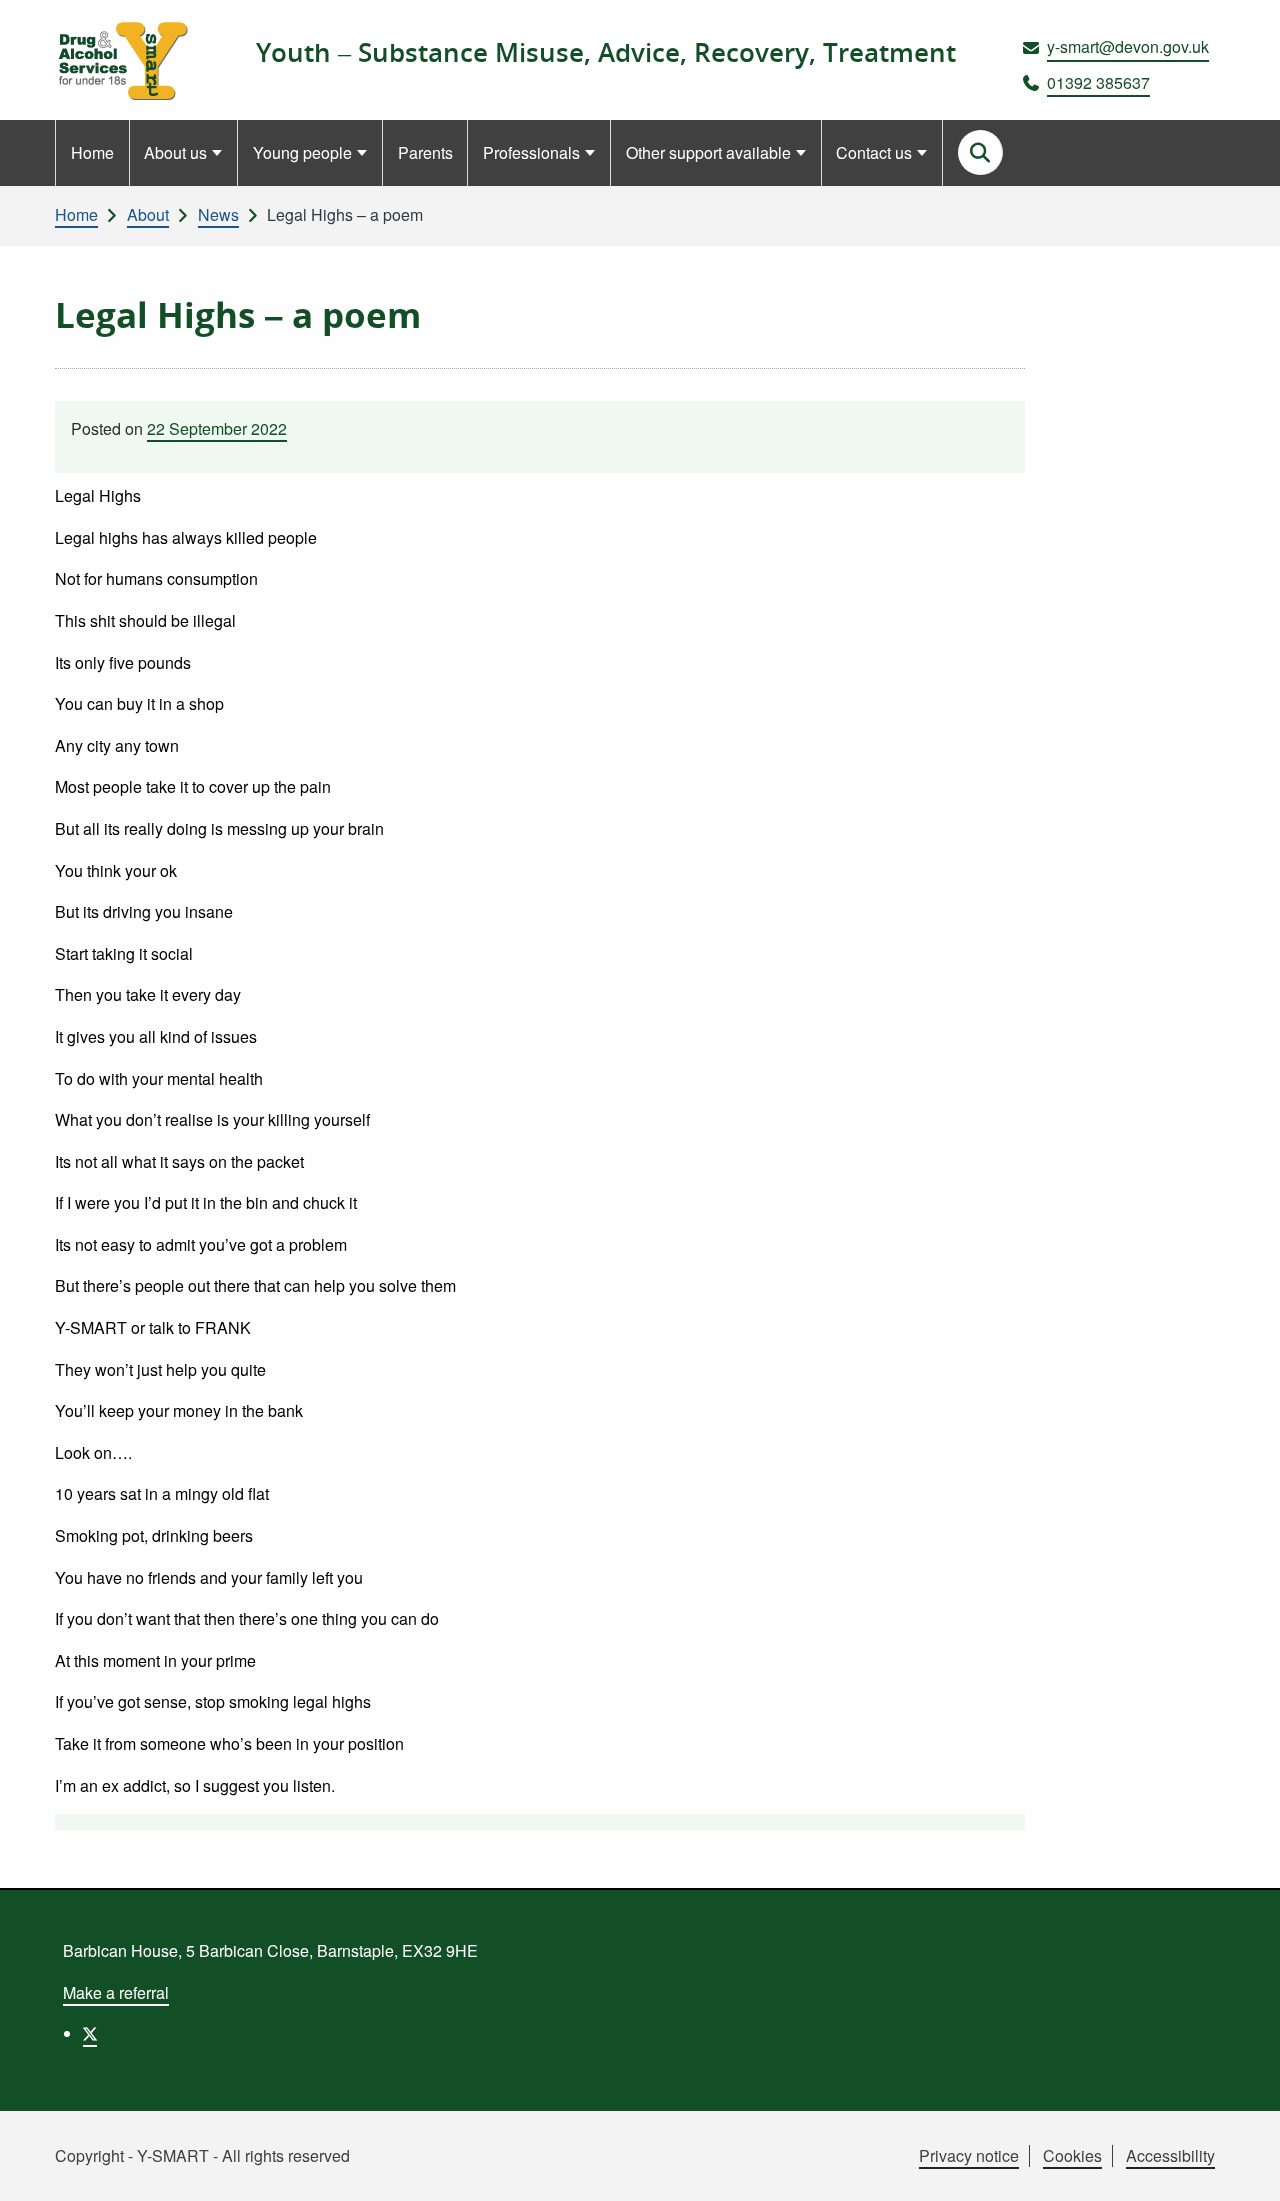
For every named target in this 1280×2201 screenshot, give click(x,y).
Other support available (708, 152)
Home (92, 152)
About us (175, 152)
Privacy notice (969, 2155)
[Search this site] (980, 152)
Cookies (1072, 2155)
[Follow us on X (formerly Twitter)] (90, 2034)
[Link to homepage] (121, 60)
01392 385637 (1098, 82)
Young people (302, 152)
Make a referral (116, 1992)
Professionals (531, 152)
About (148, 214)
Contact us (874, 152)
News (218, 214)
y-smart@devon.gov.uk (1128, 46)
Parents (425, 152)
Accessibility (1170, 2155)
